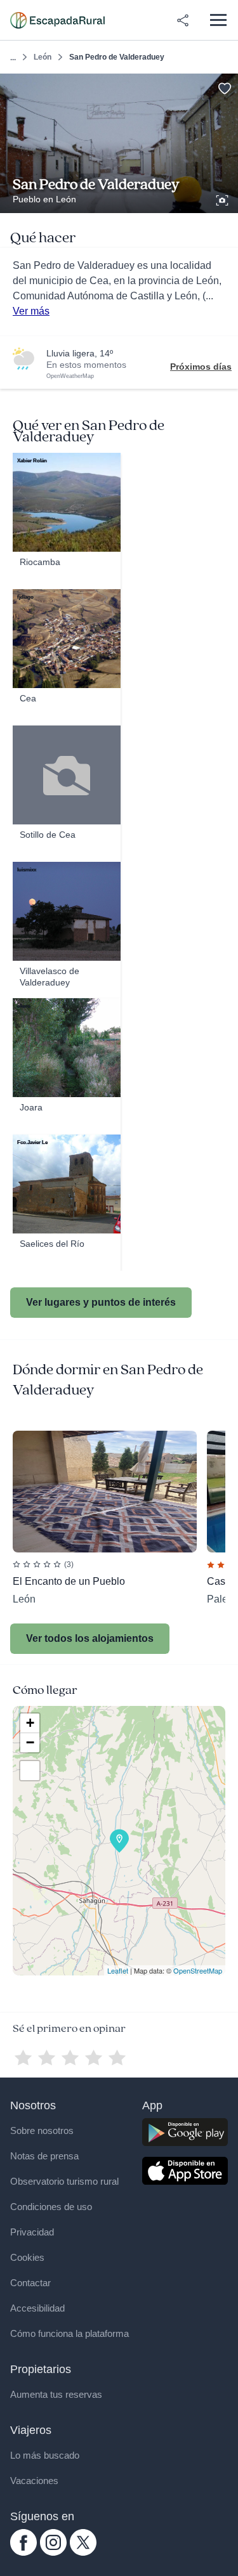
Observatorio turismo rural (64, 2181)
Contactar (30, 2283)
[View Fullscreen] (30, 1771)
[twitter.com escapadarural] (83, 2553)
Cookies (27, 2257)
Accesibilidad (37, 2308)
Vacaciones (34, 2481)
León (43, 57)
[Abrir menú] (218, 20)
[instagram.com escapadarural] (53, 2553)
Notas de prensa (44, 2156)
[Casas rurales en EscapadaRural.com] (57, 20)
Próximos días (201, 367)
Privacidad (32, 2232)
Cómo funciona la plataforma (69, 2333)
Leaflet (118, 1970)
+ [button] (30, 1723)
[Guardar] (224, 87)
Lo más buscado (45, 2455)
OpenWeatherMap (70, 376)
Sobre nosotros (42, 2130)
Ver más (31, 311)
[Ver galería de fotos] (223, 198)
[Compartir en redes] (183, 20)
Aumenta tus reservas (56, 2394)
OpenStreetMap (198, 1970)
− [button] (30, 1742)
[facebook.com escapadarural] (23, 2553)
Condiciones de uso (51, 2207)
